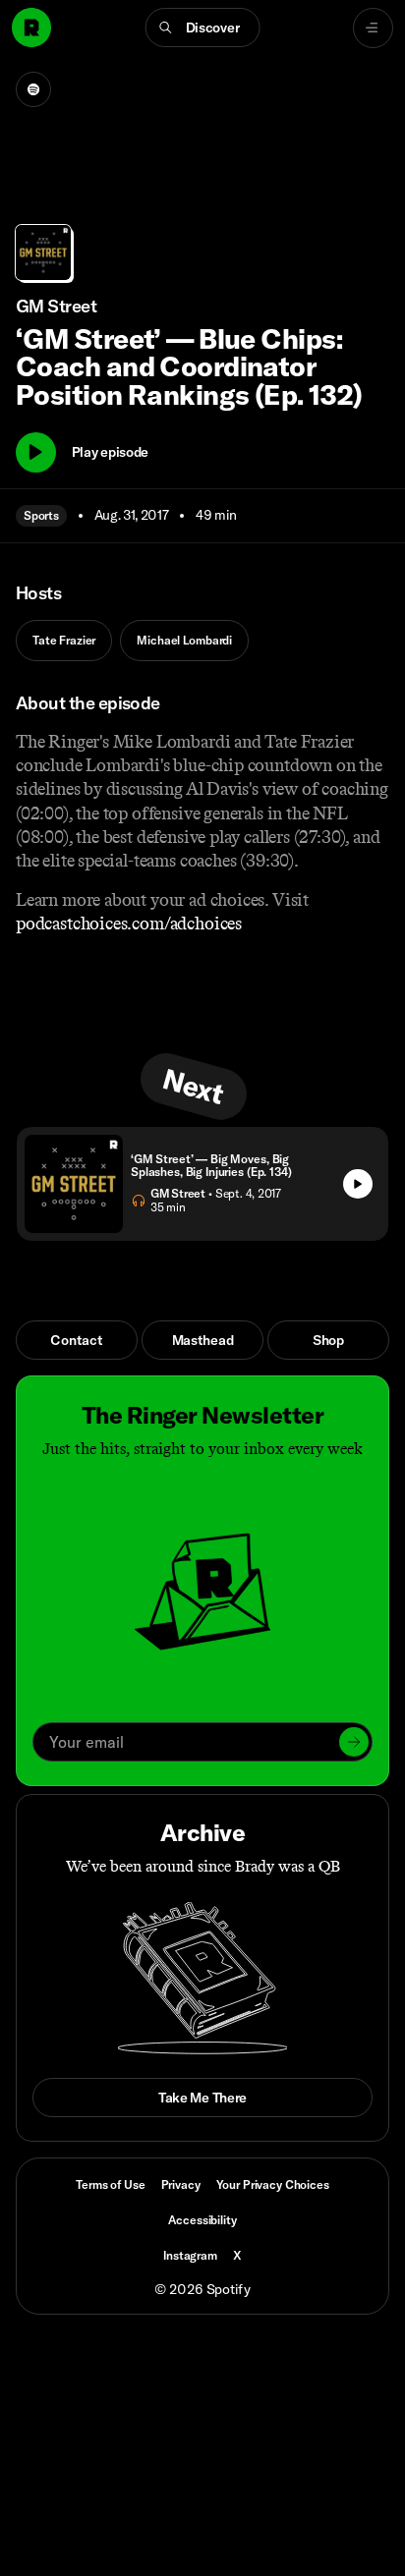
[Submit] (354, 1742)
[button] (203, 28)
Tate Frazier (64, 640)
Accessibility (202, 2220)
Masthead (203, 1340)
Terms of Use (110, 2184)
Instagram (190, 2255)
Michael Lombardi (184, 640)
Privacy (181, 2184)
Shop (328, 1340)
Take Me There (202, 2098)
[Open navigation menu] (373, 28)
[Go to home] (31, 28)
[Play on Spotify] (33, 89)
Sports (41, 515)
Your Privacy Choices (273, 2185)
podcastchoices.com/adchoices (129, 924)
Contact (76, 1340)
